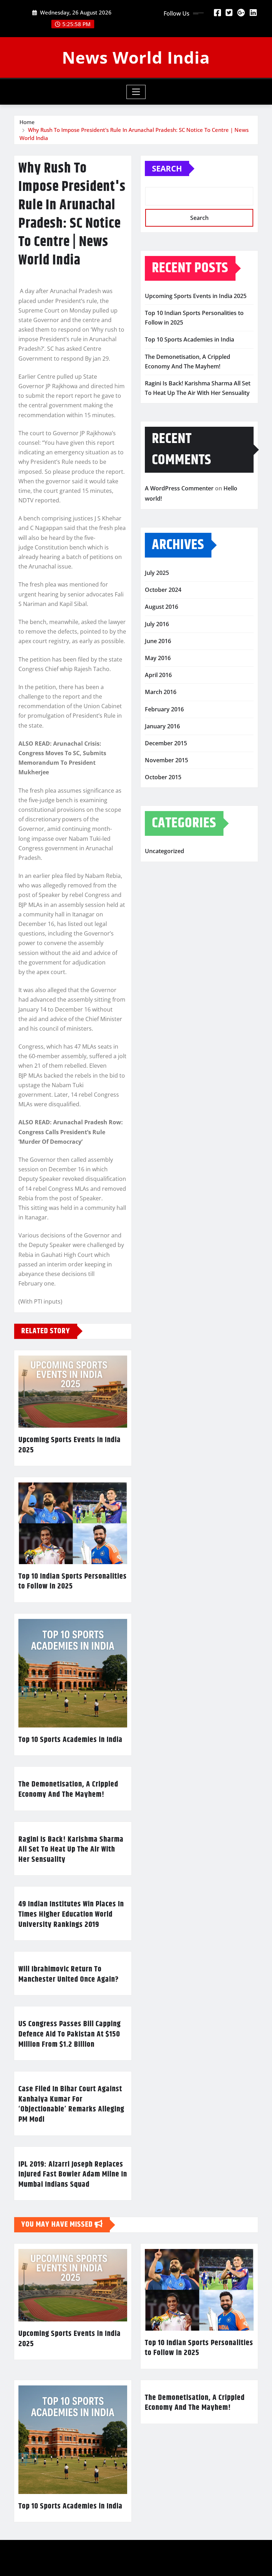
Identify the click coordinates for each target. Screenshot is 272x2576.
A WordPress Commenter (179, 488)
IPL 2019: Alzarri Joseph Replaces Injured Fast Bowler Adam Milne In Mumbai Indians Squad (73, 2175)
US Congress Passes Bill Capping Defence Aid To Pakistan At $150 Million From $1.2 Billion (70, 2034)
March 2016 (161, 692)
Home (27, 122)
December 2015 (166, 743)
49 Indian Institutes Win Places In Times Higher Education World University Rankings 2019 (71, 1914)
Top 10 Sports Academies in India (70, 1740)
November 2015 (166, 760)
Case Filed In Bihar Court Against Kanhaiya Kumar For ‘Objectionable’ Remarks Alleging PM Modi (71, 2104)
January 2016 (162, 726)
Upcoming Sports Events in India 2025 (70, 1445)
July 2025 (157, 573)
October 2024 (163, 590)
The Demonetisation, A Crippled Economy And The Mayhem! (68, 1790)
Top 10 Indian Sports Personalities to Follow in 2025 (73, 1582)
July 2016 (157, 624)
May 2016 (158, 658)
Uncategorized (165, 851)
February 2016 (164, 709)
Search (167, 168)
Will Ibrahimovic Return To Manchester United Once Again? (69, 1974)
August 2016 (161, 607)
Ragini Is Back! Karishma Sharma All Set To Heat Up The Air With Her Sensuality (71, 1850)
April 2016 (158, 675)
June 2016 (158, 641)
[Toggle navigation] (136, 92)
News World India (136, 57)
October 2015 (163, 777)
